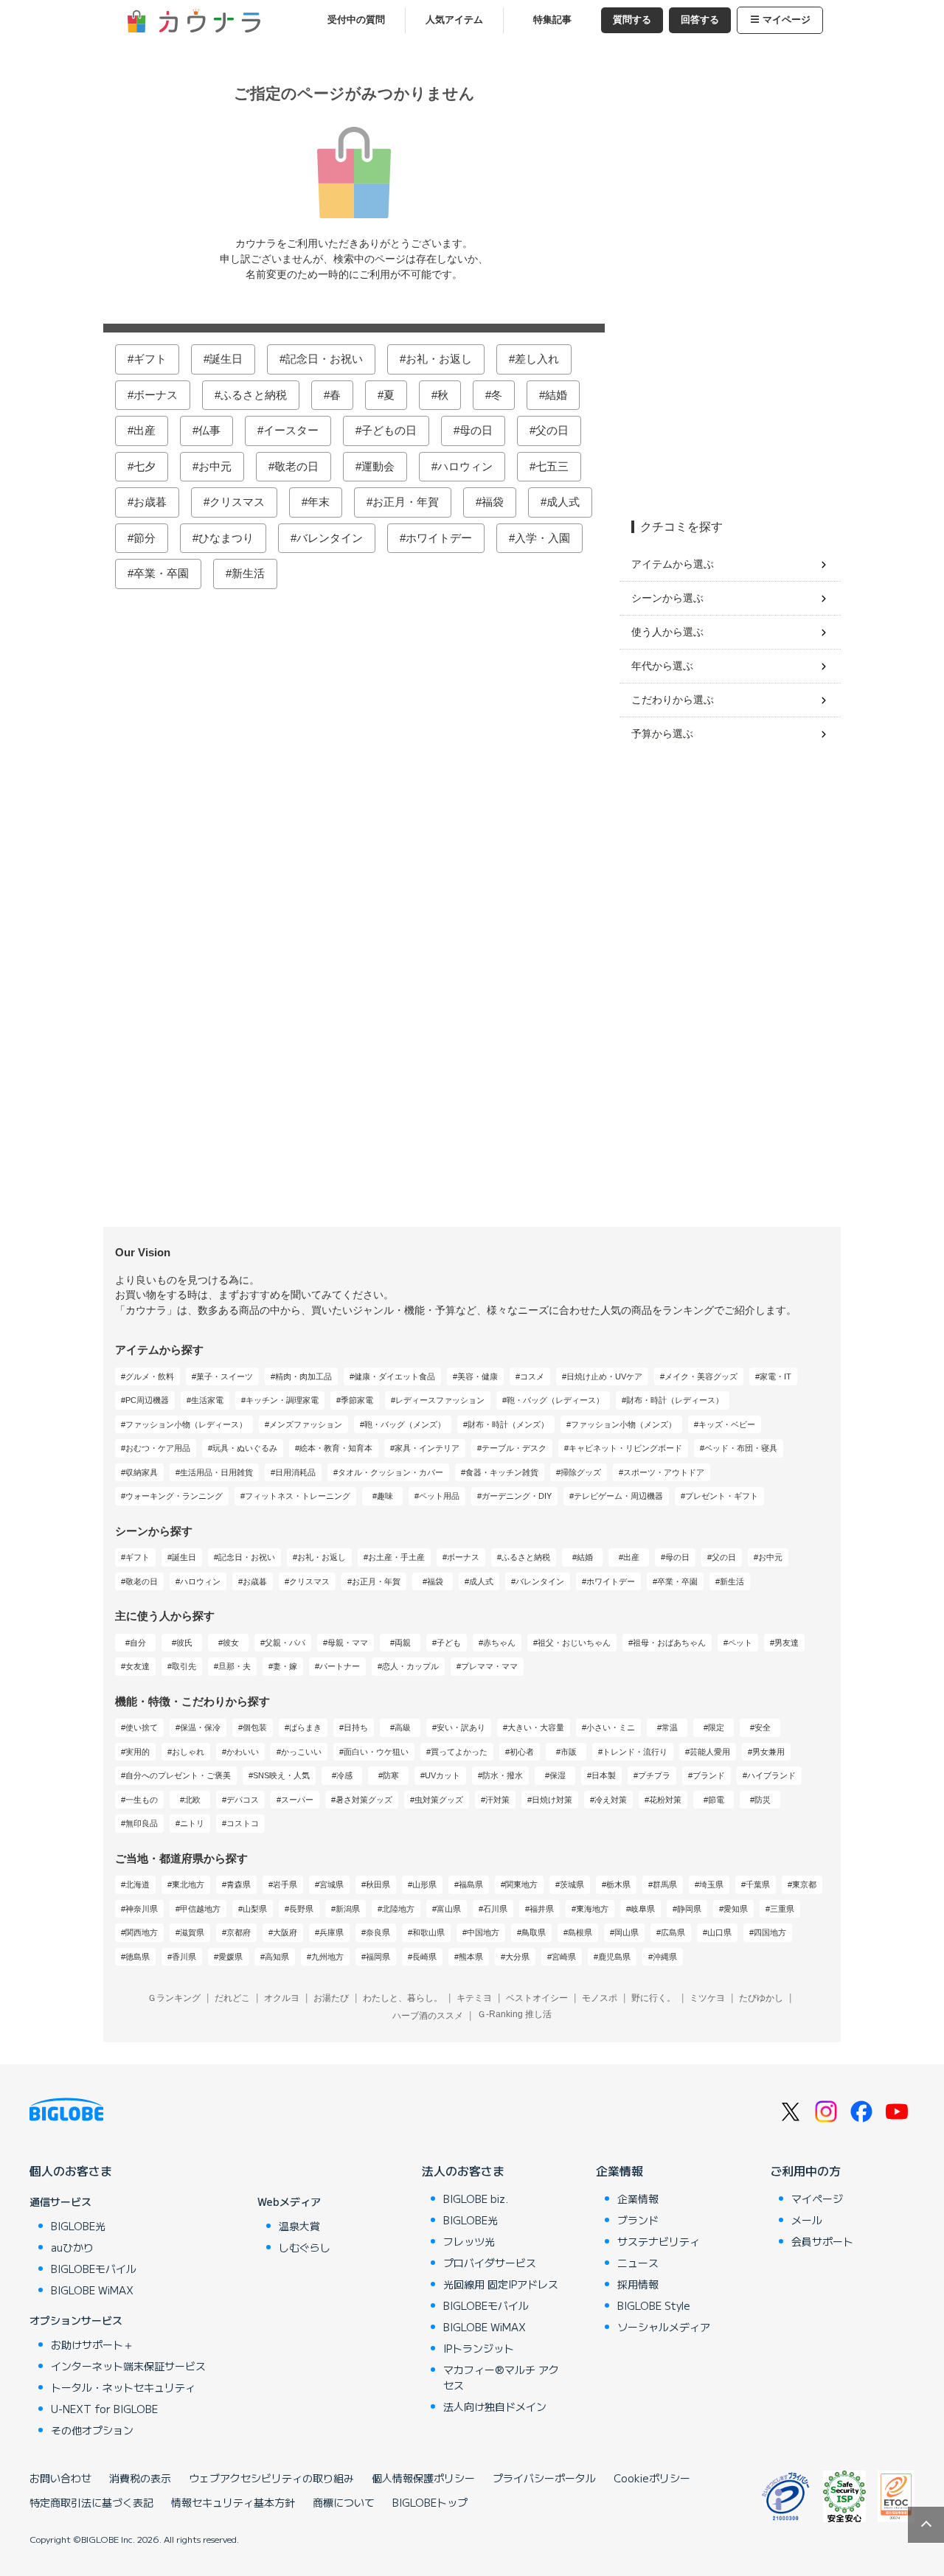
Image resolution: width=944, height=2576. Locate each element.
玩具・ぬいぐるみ (245, 1448)
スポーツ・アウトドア (664, 1472)
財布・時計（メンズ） (508, 1424)
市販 (569, 1752)
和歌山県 (428, 1932)
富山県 (449, 1909)
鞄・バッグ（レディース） (555, 1400)
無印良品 (142, 1823)
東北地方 (188, 1884)
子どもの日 (389, 430)
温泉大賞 (299, 2226)
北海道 (138, 1884)
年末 (319, 502)
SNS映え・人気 (281, 1775)
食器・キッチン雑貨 (502, 1472)
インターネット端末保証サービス (128, 2366)
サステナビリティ (659, 2241)
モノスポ (600, 1998)
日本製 (604, 1775)
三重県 (782, 1909)
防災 (763, 1800)
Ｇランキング (174, 1998)
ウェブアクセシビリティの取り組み (271, 2478)
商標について (344, 2502)
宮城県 (332, 1884)
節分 (145, 538)
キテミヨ (474, 1998)
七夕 (145, 466)
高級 (403, 1727)
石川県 (495, 1909)
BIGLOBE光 (78, 2226)
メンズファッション (306, 1424)
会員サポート (822, 2241)
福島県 (471, 1884)
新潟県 (348, 1909)
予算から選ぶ (662, 734)
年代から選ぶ (662, 666)
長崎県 (424, 1957)
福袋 (493, 502)
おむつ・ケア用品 (158, 1448)
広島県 (673, 1932)
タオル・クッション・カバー (391, 1472)
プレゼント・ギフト (722, 1496)
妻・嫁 (285, 1666)
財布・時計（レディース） (675, 1400)
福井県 (542, 1909)
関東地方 (521, 1884)
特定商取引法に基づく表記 (91, 2502)
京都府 (239, 1932)
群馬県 (665, 1884)
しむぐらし (305, 2247)
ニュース (638, 2263)
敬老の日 (296, 466)
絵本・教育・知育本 (336, 1448)
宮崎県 (564, 1957)
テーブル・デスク (514, 1448)
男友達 (787, 1643)
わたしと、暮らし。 (403, 1998)
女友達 (138, 1666)
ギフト (150, 359)
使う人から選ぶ (667, 632)
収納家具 (142, 1472)
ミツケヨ (707, 1998)
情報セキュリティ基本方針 (233, 2502)
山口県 (719, 1932)
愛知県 (736, 1909)
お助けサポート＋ (92, 2344)
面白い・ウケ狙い (376, 1752)
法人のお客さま (463, 2171)
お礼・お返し (439, 359)
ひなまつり (226, 538)
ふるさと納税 (254, 395)
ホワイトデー (439, 538)
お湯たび (331, 1998)
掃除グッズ (581, 1472)
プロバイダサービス (490, 2263)
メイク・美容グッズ (701, 1376)
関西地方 (142, 1932)
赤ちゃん (499, 1643)
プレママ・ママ (489, 1666)
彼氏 (184, 1643)
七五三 (552, 466)
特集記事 (552, 20)
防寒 (391, 1775)
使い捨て (142, 1727)
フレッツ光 (469, 2241)
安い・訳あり (461, 1727)
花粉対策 (665, 1800)
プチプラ (654, 1775)
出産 (145, 430)
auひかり (72, 2247)
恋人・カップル (410, 1666)
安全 (763, 1727)
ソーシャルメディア (664, 2327)
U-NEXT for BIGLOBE (104, 2409)
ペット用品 (439, 1496)
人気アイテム (454, 20)
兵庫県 (332, 1932)
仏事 (209, 430)
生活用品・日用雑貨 (216, 1472)
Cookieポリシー (652, 2478)
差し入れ (537, 359)
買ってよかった (459, 1752)
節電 (716, 1800)
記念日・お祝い (324, 359)
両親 (403, 1643)
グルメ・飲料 (150, 1376)
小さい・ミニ (611, 1727)
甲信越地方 (200, 1909)
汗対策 (497, 1800)
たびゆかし (761, 1998)
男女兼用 (768, 1752)
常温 (670, 1727)
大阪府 (285, 1932)
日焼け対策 (552, 1800)
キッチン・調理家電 (282, 1400)
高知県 (277, 1957)
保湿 (558, 1775)
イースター (291, 430)
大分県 (517, 1957)
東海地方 (592, 1909)
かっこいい (301, 1752)
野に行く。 (653, 1998)
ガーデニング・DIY (517, 1496)
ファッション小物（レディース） (186, 1424)
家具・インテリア (427, 1448)
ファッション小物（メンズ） (624, 1424)
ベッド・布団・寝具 (741, 1448)
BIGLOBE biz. (476, 2199)
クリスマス (237, 502)
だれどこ (232, 1998)
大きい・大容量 (536, 1727)
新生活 (248, 573)
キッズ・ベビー (727, 1424)
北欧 (192, 1800)
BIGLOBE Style (654, 2305)
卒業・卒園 (161, 573)
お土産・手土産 (396, 1557)
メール (807, 2220)
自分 (138, 1643)
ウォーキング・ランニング (174, 1496)
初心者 (522, 1752)
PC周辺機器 (147, 1400)
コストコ (243, 1823)
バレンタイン (330, 538)
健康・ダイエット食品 (395, 1376)
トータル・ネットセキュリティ (123, 2387)
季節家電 (357, 1400)
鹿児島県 (614, 1957)
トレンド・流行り (635, 1752)
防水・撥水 (503, 1775)
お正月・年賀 (406, 502)
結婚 (556, 395)
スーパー (297, 1800)
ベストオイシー (537, 1998)
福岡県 (378, 1957)
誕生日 (226, 359)
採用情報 (638, 2284)
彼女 (231, 1643)
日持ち (356, 1727)
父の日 (552, 430)
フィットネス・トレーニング (298, 1496)
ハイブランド (771, 1775)
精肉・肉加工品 (303, 1376)
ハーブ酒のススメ (428, 2016)
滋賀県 (192, 1932)
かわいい (243, 1752)
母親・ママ (348, 1643)
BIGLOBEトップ (430, 2502)
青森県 (239, 1884)
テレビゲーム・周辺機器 (618, 1496)
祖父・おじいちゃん (574, 1643)
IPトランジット (479, 2348)
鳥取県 (534, 1932)
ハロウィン (465, 466)
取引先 (184, 1666)
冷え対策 (611, 1800)
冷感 (344, 1775)
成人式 (563, 502)
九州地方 (327, 1957)
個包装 (255, 1727)
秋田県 (378, 1884)
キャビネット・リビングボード (625, 1448)
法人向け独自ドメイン (495, 2406)
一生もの (142, 1800)
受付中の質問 (356, 20)
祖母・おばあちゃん (669, 1643)
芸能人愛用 (710, 1752)
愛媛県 (230, 1957)
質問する (632, 20)
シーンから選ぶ (667, 598)
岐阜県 (643, 1909)
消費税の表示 (140, 2478)
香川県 (184, 1957)
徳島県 (138, 1957)
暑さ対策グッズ (364, 1800)
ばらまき (305, 1727)
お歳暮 (150, 502)
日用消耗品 (295, 1472)
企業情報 (619, 2171)
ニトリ (192, 1823)
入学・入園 (542, 538)
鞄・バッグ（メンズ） (405, 1424)
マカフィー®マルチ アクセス (501, 2377)
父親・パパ (285, 1643)
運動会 (378, 466)
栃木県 (618, 1884)
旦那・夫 (235, 1666)
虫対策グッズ (439, 1800)
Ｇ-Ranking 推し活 (514, 2014)
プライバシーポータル (544, 2478)
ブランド (709, 1775)
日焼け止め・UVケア (604, 1376)
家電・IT (775, 1376)
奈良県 (378, 1932)
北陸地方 (398, 1909)
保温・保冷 (200, 1727)
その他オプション (92, 2430)
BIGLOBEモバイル (94, 2269)
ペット (740, 1643)
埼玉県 (711, 1884)
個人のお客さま (71, 2171)
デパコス (243, 1800)
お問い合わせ (60, 2478)
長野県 (301, 1909)
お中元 (215, 466)
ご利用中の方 (805, 2171)
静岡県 (689, 1909)
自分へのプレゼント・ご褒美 (178, 1775)
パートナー (340, 1666)
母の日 (476, 430)
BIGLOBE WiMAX (92, 2290)
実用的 (138, 1752)
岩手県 (285, 1884)
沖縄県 (665, 1957)
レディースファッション (440, 1400)
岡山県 (627, 1932)
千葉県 (758, 1884)
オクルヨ (282, 1998)
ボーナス (156, 395)
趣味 (385, 1496)
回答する (700, 20)
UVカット (442, 1775)
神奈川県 (142, 1909)
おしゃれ (188, 1752)
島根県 (580, 1932)
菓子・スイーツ (225, 1376)
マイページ (787, 20)
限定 (716, 1727)
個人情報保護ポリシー (423, 2478)
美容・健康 (478, 1376)
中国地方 (483, 1932)
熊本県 (471, 1957)
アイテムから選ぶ (673, 564)
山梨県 (255, 1909)
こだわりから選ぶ (673, 700)
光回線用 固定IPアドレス (501, 2284)
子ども (449, 1643)
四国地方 (770, 1932)
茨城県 (572, 1884)
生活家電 (207, 1400)
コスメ (532, 1376)
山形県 (424, 1884)
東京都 (804, 1884)
